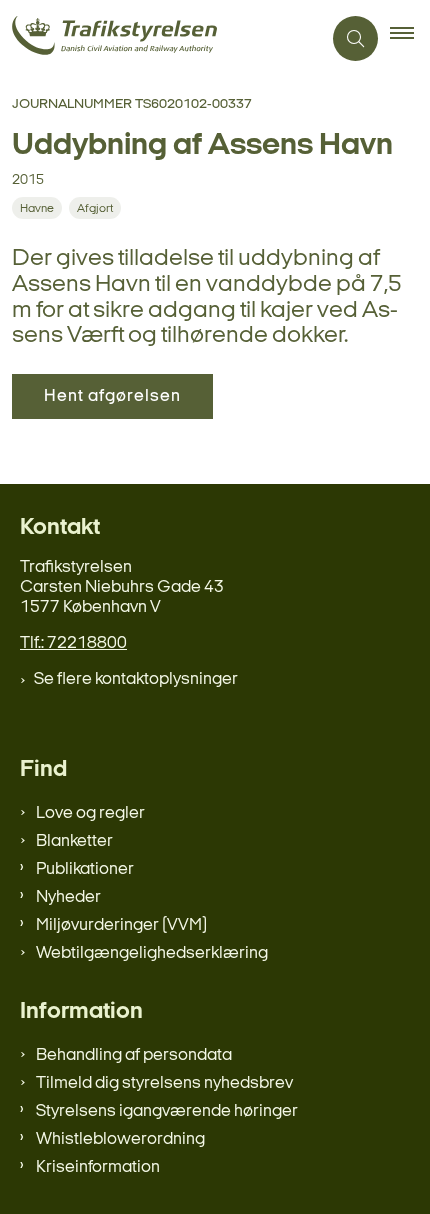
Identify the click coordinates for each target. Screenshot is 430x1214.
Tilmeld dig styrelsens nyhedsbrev (164, 1083)
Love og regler (90, 813)
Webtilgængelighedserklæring (152, 953)
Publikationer (85, 869)
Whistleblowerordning (120, 1139)
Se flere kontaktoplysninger (136, 679)
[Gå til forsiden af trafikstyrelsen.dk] (160, 38)
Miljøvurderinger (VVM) (121, 925)
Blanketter (74, 841)
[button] (410, 39)
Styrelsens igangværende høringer (167, 1111)
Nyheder (68, 897)
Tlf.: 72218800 (73, 643)
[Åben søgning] (355, 38)
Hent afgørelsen (112, 396)
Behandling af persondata (134, 1055)
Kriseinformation (98, 1167)
